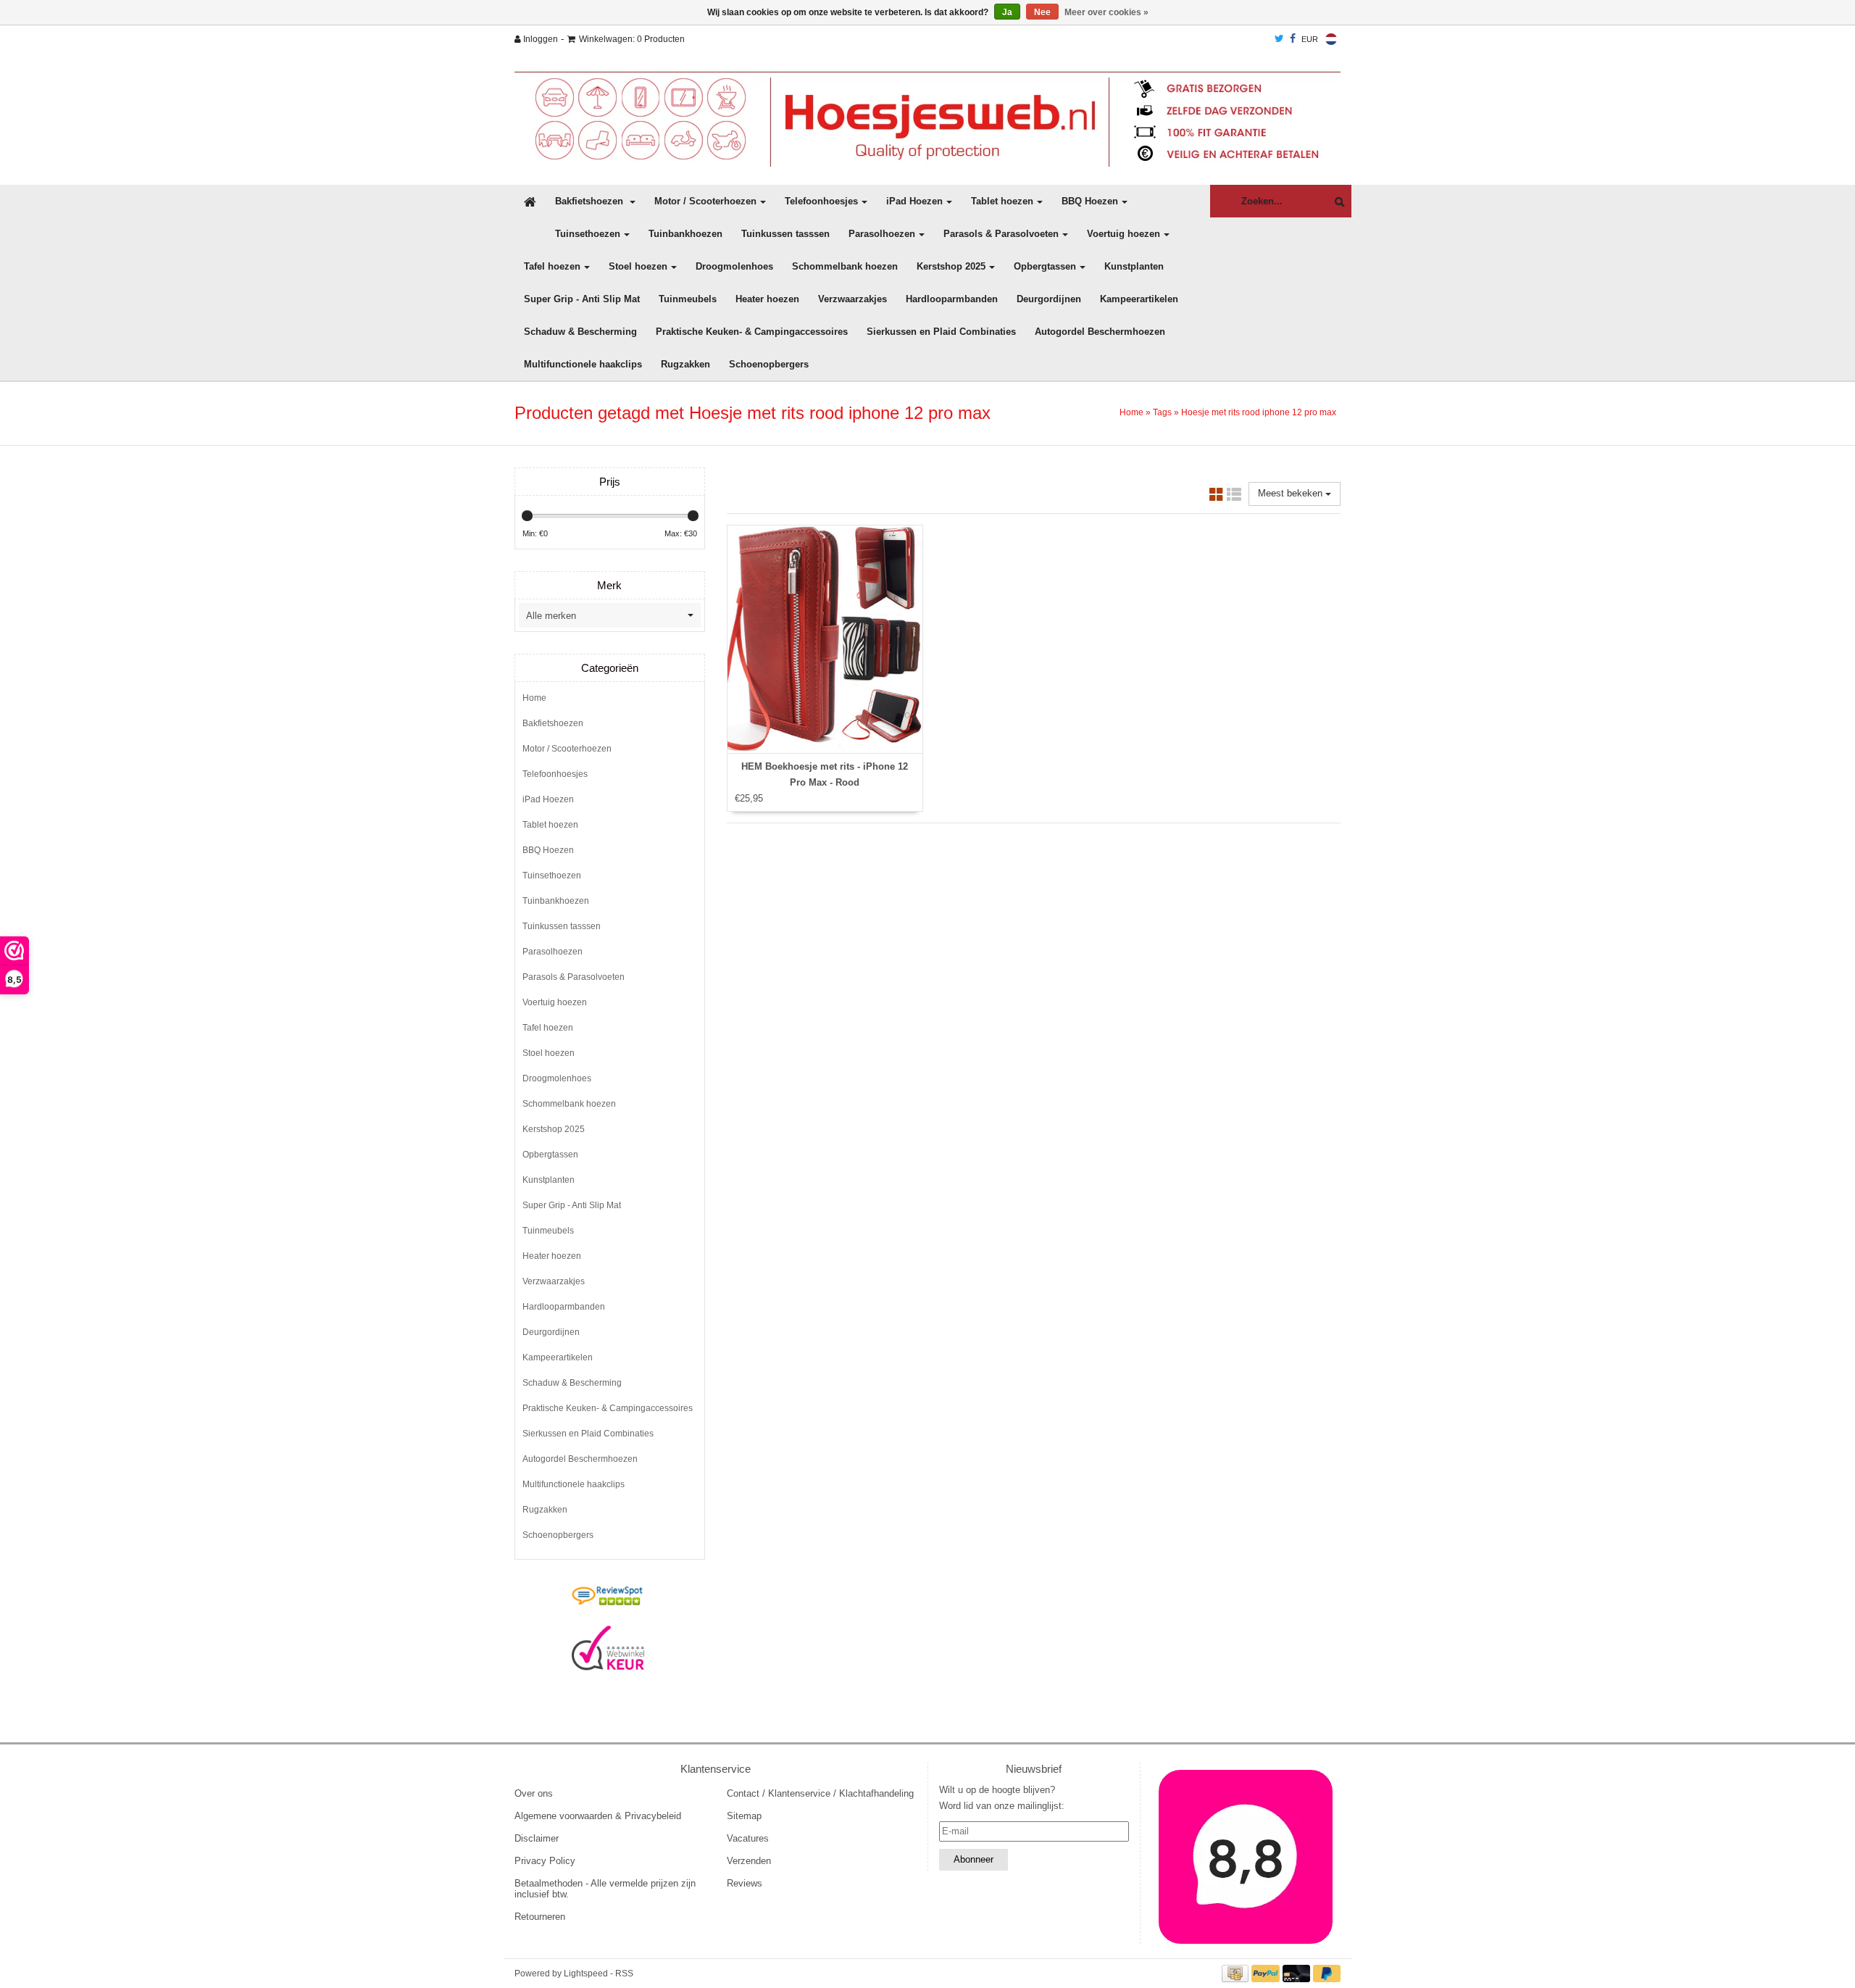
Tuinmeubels (688, 299)
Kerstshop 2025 (951, 266)
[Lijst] (1234, 497)
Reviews (745, 1883)
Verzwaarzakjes (853, 299)
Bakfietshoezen (591, 201)
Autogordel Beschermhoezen (1100, 332)
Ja (1007, 12)
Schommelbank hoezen (845, 266)
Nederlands (1331, 39)
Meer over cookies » (1106, 12)
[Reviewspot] (608, 1597)
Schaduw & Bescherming (580, 332)
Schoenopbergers (769, 364)
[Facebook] (1293, 39)
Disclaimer (537, 1838)
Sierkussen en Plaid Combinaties (941, 332)
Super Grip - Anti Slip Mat (582, 299)
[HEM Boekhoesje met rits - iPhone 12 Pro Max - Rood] (825, 639)
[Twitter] (1279, 39)
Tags (1162, 412)
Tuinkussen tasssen (785, 234)
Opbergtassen (1045, 266)
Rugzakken (685, 364)
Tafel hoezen (552, 266)
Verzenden (749, 1861)
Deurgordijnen (1049, 299)
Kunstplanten (1134, 266)
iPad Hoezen (914, 201)
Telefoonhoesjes (821, 201)
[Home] (927, 119)
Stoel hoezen (638, 266)
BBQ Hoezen (1090, 201)
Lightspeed (586, 1974)
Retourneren (540, 1917)
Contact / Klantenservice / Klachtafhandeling (820, 1793)
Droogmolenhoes (734, 266)
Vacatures (748, 1838)
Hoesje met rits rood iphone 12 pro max (1259, 412)
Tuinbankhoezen (685, 234)
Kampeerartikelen (1139, 299)
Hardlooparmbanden (952, 299)
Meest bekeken (1292, 493)
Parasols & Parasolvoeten (1001, 234)
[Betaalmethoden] (1237, 1973)
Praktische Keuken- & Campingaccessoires (752, 332)
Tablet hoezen (1002, 201)
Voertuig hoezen (1124, 234)
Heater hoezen (767, 299)
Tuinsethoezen (588, 234)
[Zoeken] (1336, 202)
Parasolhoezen (882, 234)
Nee (1042, 12)
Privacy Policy (545, 1861)
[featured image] (1246, 1857)
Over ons (534, 1793)
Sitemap (744, 1816)
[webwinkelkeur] (608, 1648)
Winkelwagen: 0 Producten (632, 39)
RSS (624, 1974)
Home (1131, 412)
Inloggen (539, 39)
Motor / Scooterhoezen (705, 201)
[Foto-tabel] (1217, 497)
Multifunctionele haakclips (583, 364)
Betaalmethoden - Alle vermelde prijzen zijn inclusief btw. (605, 1889)
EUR (1310, 39)
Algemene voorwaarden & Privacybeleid (598, 1816)
